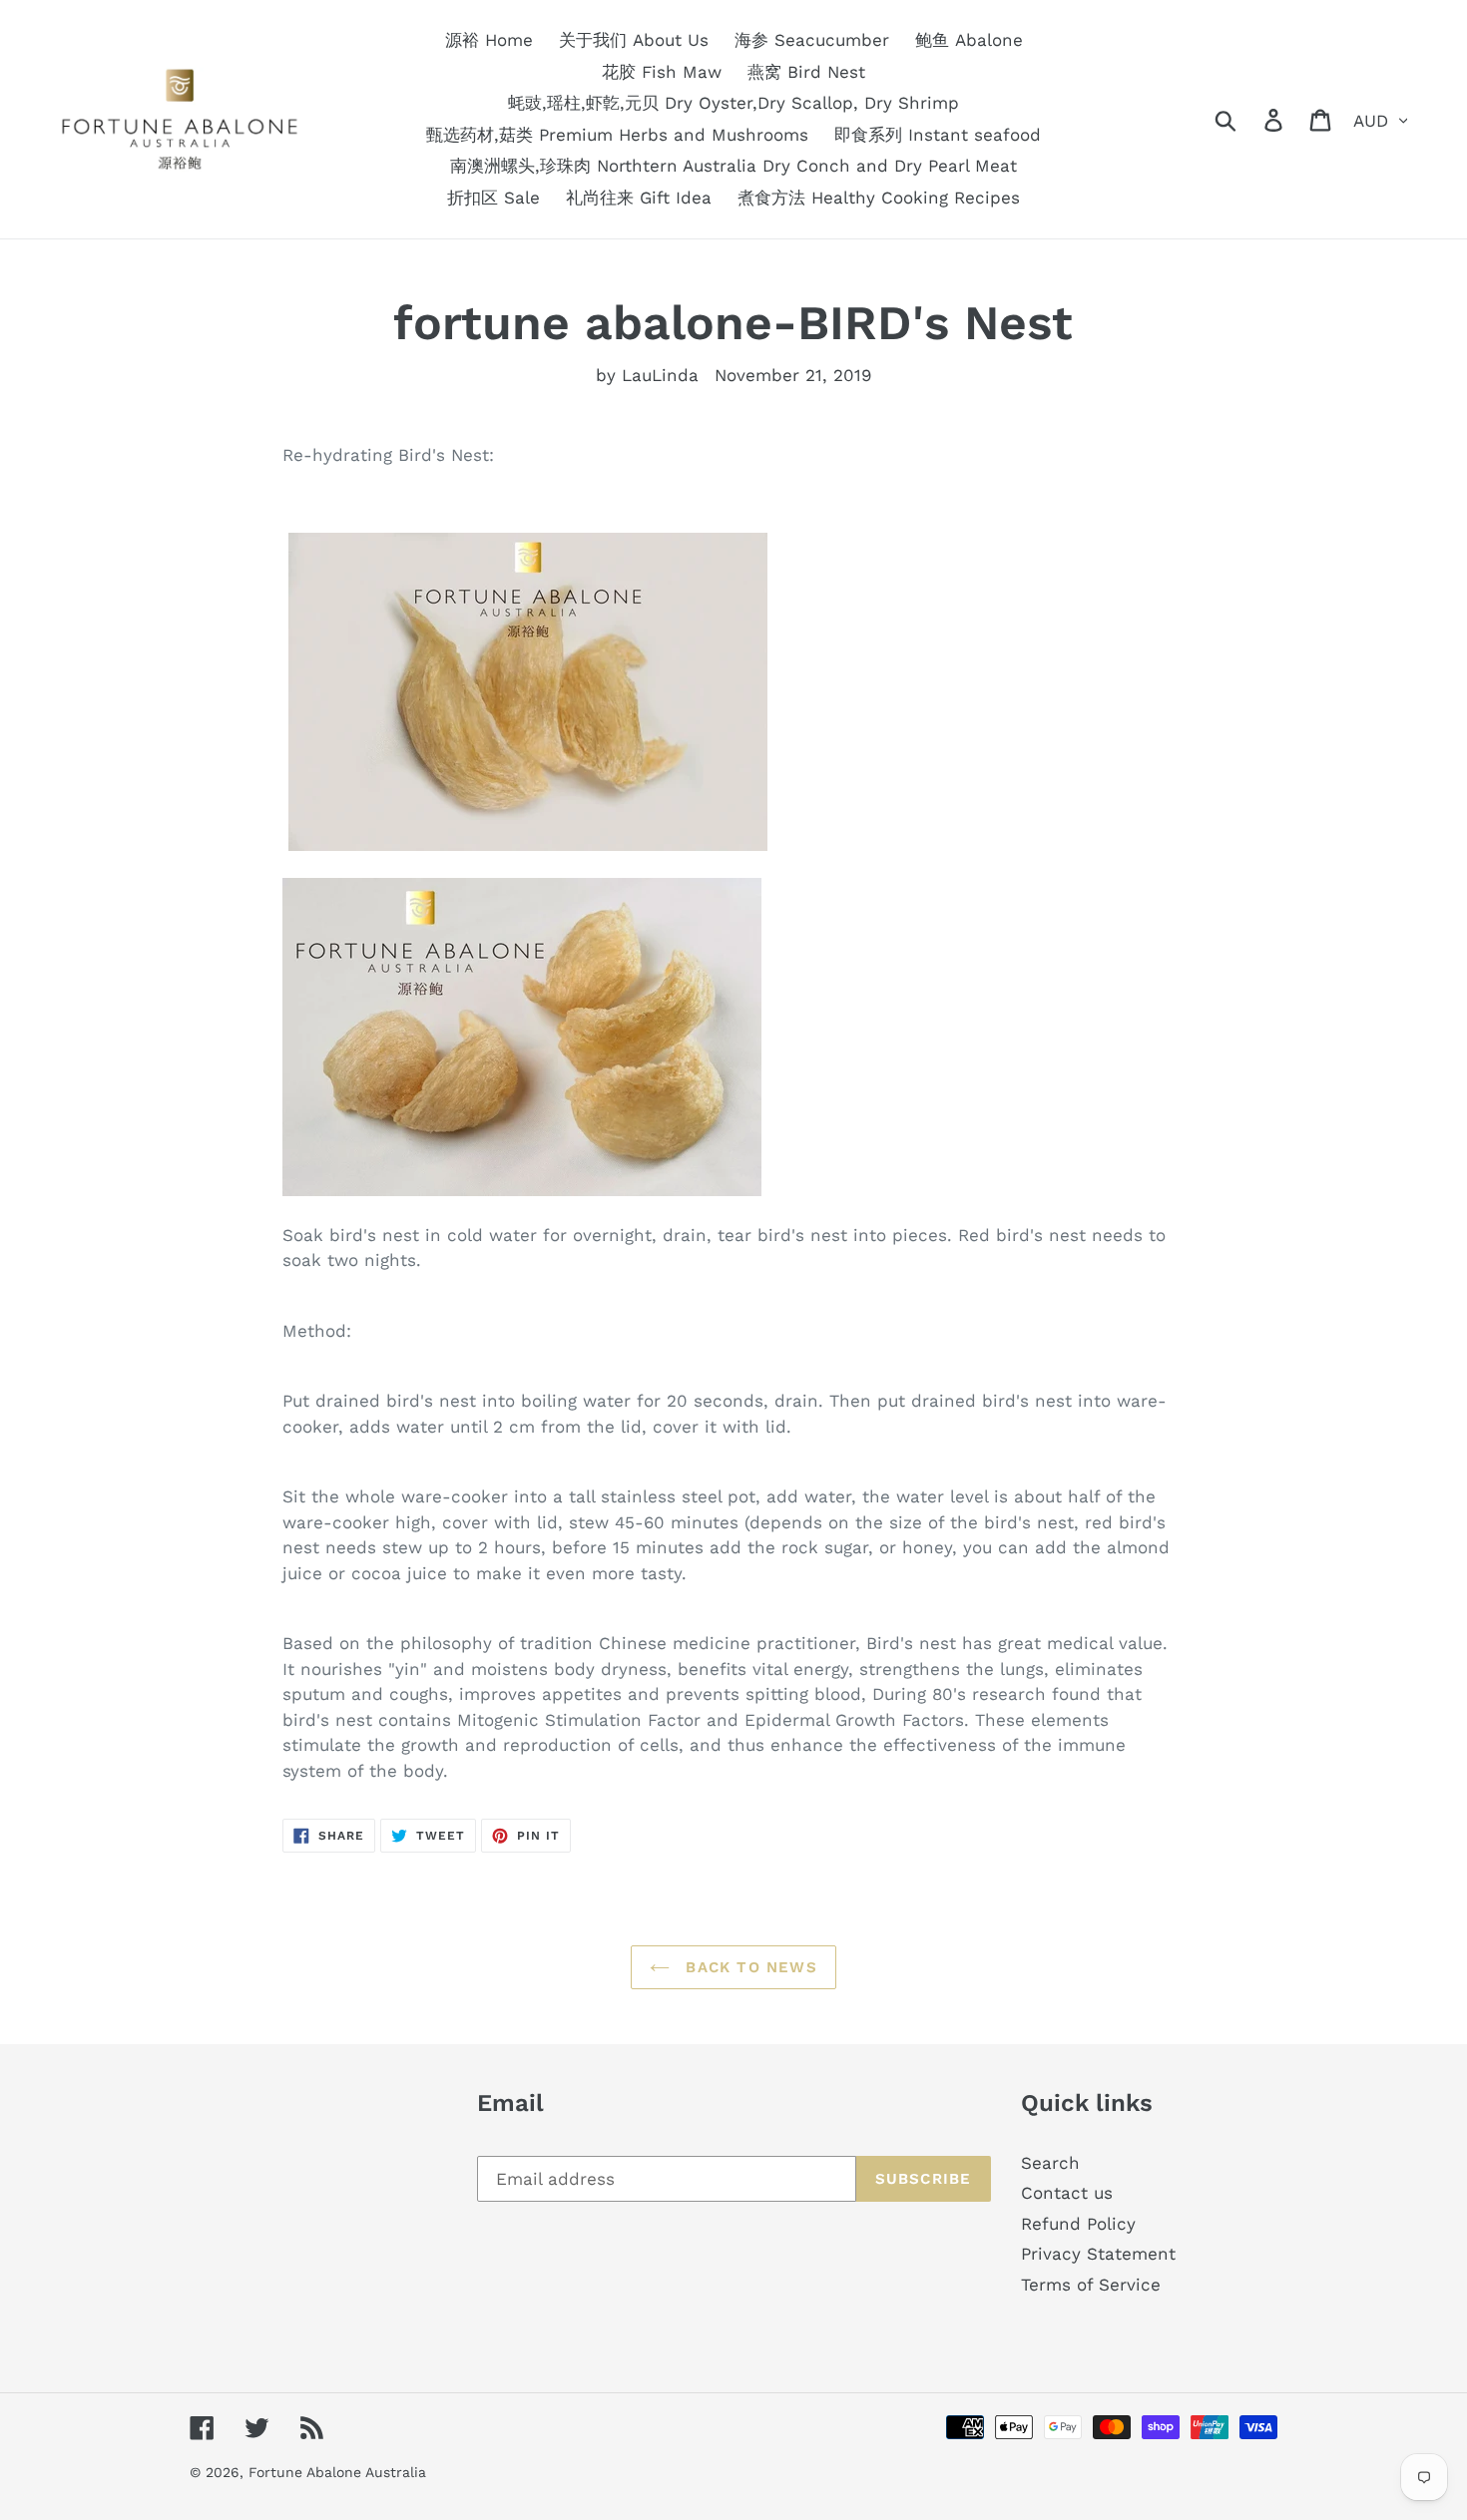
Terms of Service (1091, 2285)
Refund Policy (1078, 2224)
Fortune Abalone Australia (337, 2472)
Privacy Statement (1098, 2254)
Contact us (1067, 2193)
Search (1050, 2163)
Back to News (748, 1967)
